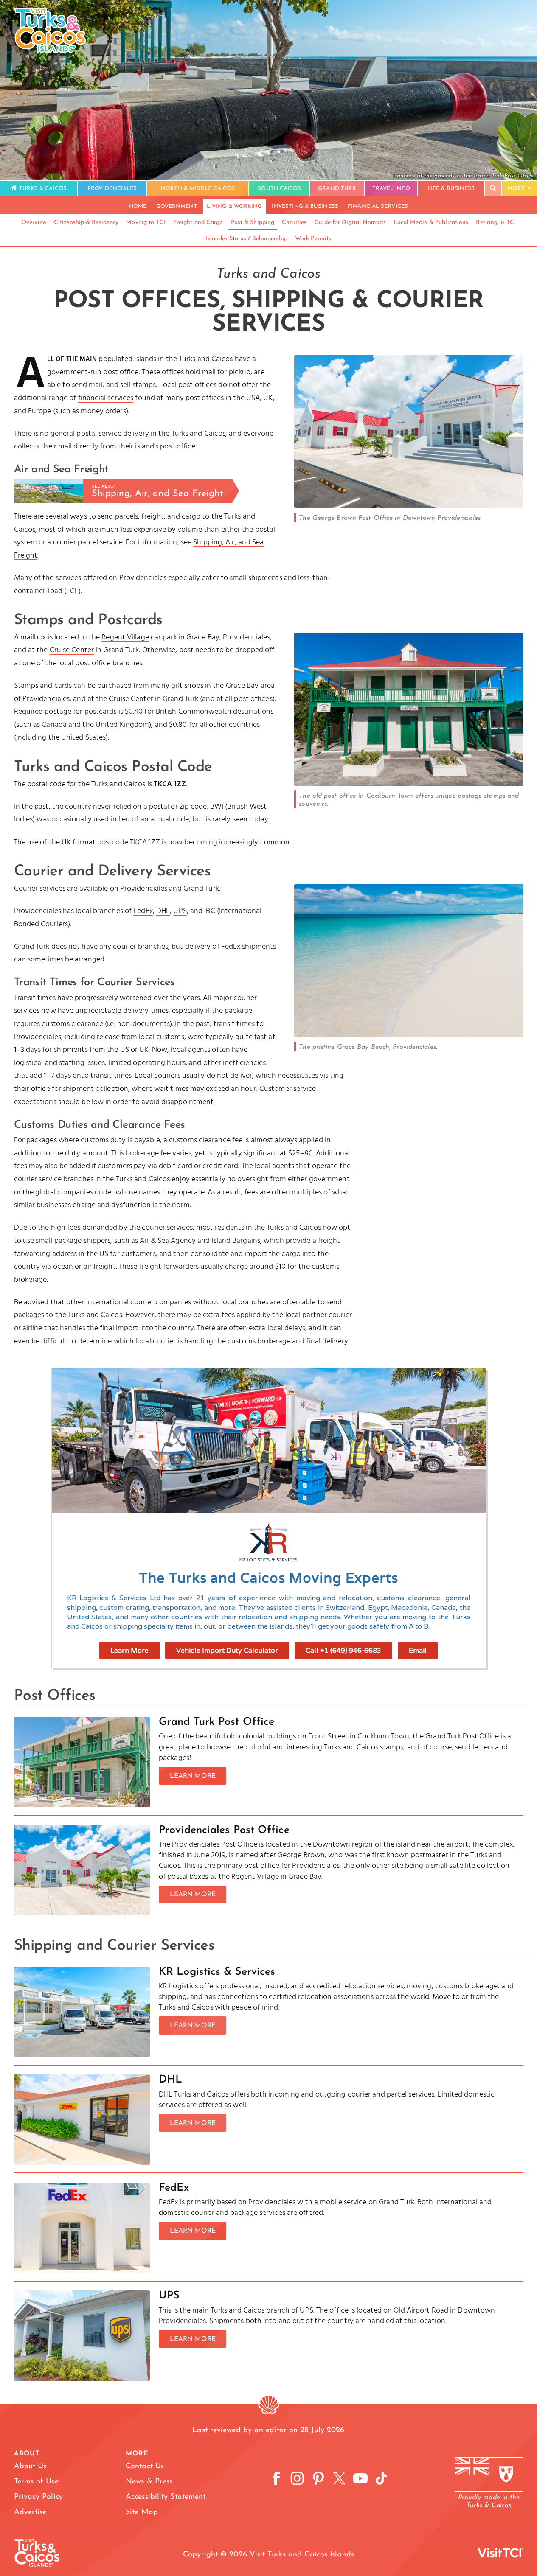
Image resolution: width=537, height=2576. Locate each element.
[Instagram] (297, 2479)
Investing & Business (305, 206)
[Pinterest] (318, 2479)
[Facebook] (276, 2479)
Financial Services (378, 206)
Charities (294, 223)
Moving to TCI (146, 223)
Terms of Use (36, 2482)
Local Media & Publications (431, 223)
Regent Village (125, 638)
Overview (34, 223)
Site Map (142, 2512)
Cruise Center (72, 650)
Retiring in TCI (496, 223)
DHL (163, 911)
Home (138, 206)
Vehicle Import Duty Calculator (227, 1650)
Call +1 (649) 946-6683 (343, 1650)
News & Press (149, 2482)
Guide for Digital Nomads (350, 223)
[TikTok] (381, 2479)
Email (418, 1650)
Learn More (129, 1650)
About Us (30, 2467)
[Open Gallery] (409, 506)
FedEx (143, 911)
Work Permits (313, 239)
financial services (106, 398)
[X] (339, 2479)
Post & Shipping (253, 223)
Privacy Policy (38, 2497)
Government (177, 206)
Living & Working (235, 206)
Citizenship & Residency (86, 223)
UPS (180, 911)
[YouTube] (360, 2479)
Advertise (30, 2512)
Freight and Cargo (198, 223)
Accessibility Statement (166, 2497)
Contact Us (145, 2467)
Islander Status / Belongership (247, 239)
